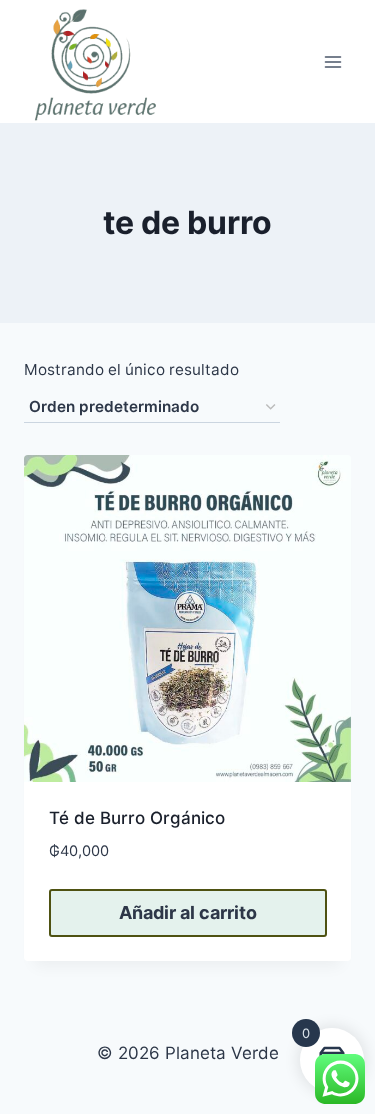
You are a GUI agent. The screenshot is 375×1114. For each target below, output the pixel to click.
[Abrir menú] (332, 61)
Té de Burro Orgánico (137, 818)
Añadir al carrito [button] (188, 912)
